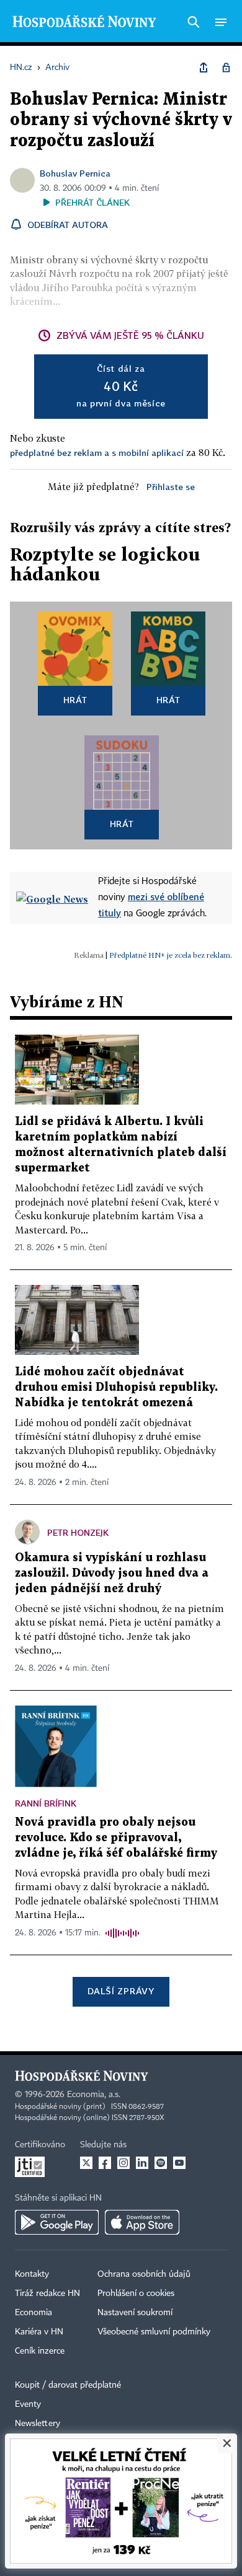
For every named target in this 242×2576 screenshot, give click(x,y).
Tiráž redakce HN (47, 2293)
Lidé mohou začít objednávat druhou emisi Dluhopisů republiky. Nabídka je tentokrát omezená (116, 1387)
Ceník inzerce (40, 2351)
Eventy (28, 2404)
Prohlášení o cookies (136, 2293)
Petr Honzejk (78, 1532)
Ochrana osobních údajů (144, 2274)
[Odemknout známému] (226, 68)
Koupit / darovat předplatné (68, 2385)
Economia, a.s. (94, 2095)
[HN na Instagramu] (123, 2163)
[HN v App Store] (142, 2222)
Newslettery (38, 2424)
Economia (34, 2313)
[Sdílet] (204, 68)
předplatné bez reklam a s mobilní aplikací (97, 453)
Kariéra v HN (39, 2332)
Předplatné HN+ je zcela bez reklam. (171, 955)
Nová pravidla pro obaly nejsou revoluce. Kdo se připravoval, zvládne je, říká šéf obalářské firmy (116, 1838)
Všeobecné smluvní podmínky (154, 2332)
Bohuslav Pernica (75, 173)
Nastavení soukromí (135, 2313)
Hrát (75, 700)
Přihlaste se (171, 487)
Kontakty (32, 2274)
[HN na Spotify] (161, 2163)
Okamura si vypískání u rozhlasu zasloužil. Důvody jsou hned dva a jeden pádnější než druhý (112, 1573)
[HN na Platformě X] (86, 2163)
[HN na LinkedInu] (142, 2163)
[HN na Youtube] (179, 2163)
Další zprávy (121, 1991)
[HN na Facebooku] (105, 2163)
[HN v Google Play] (57, 2222)
